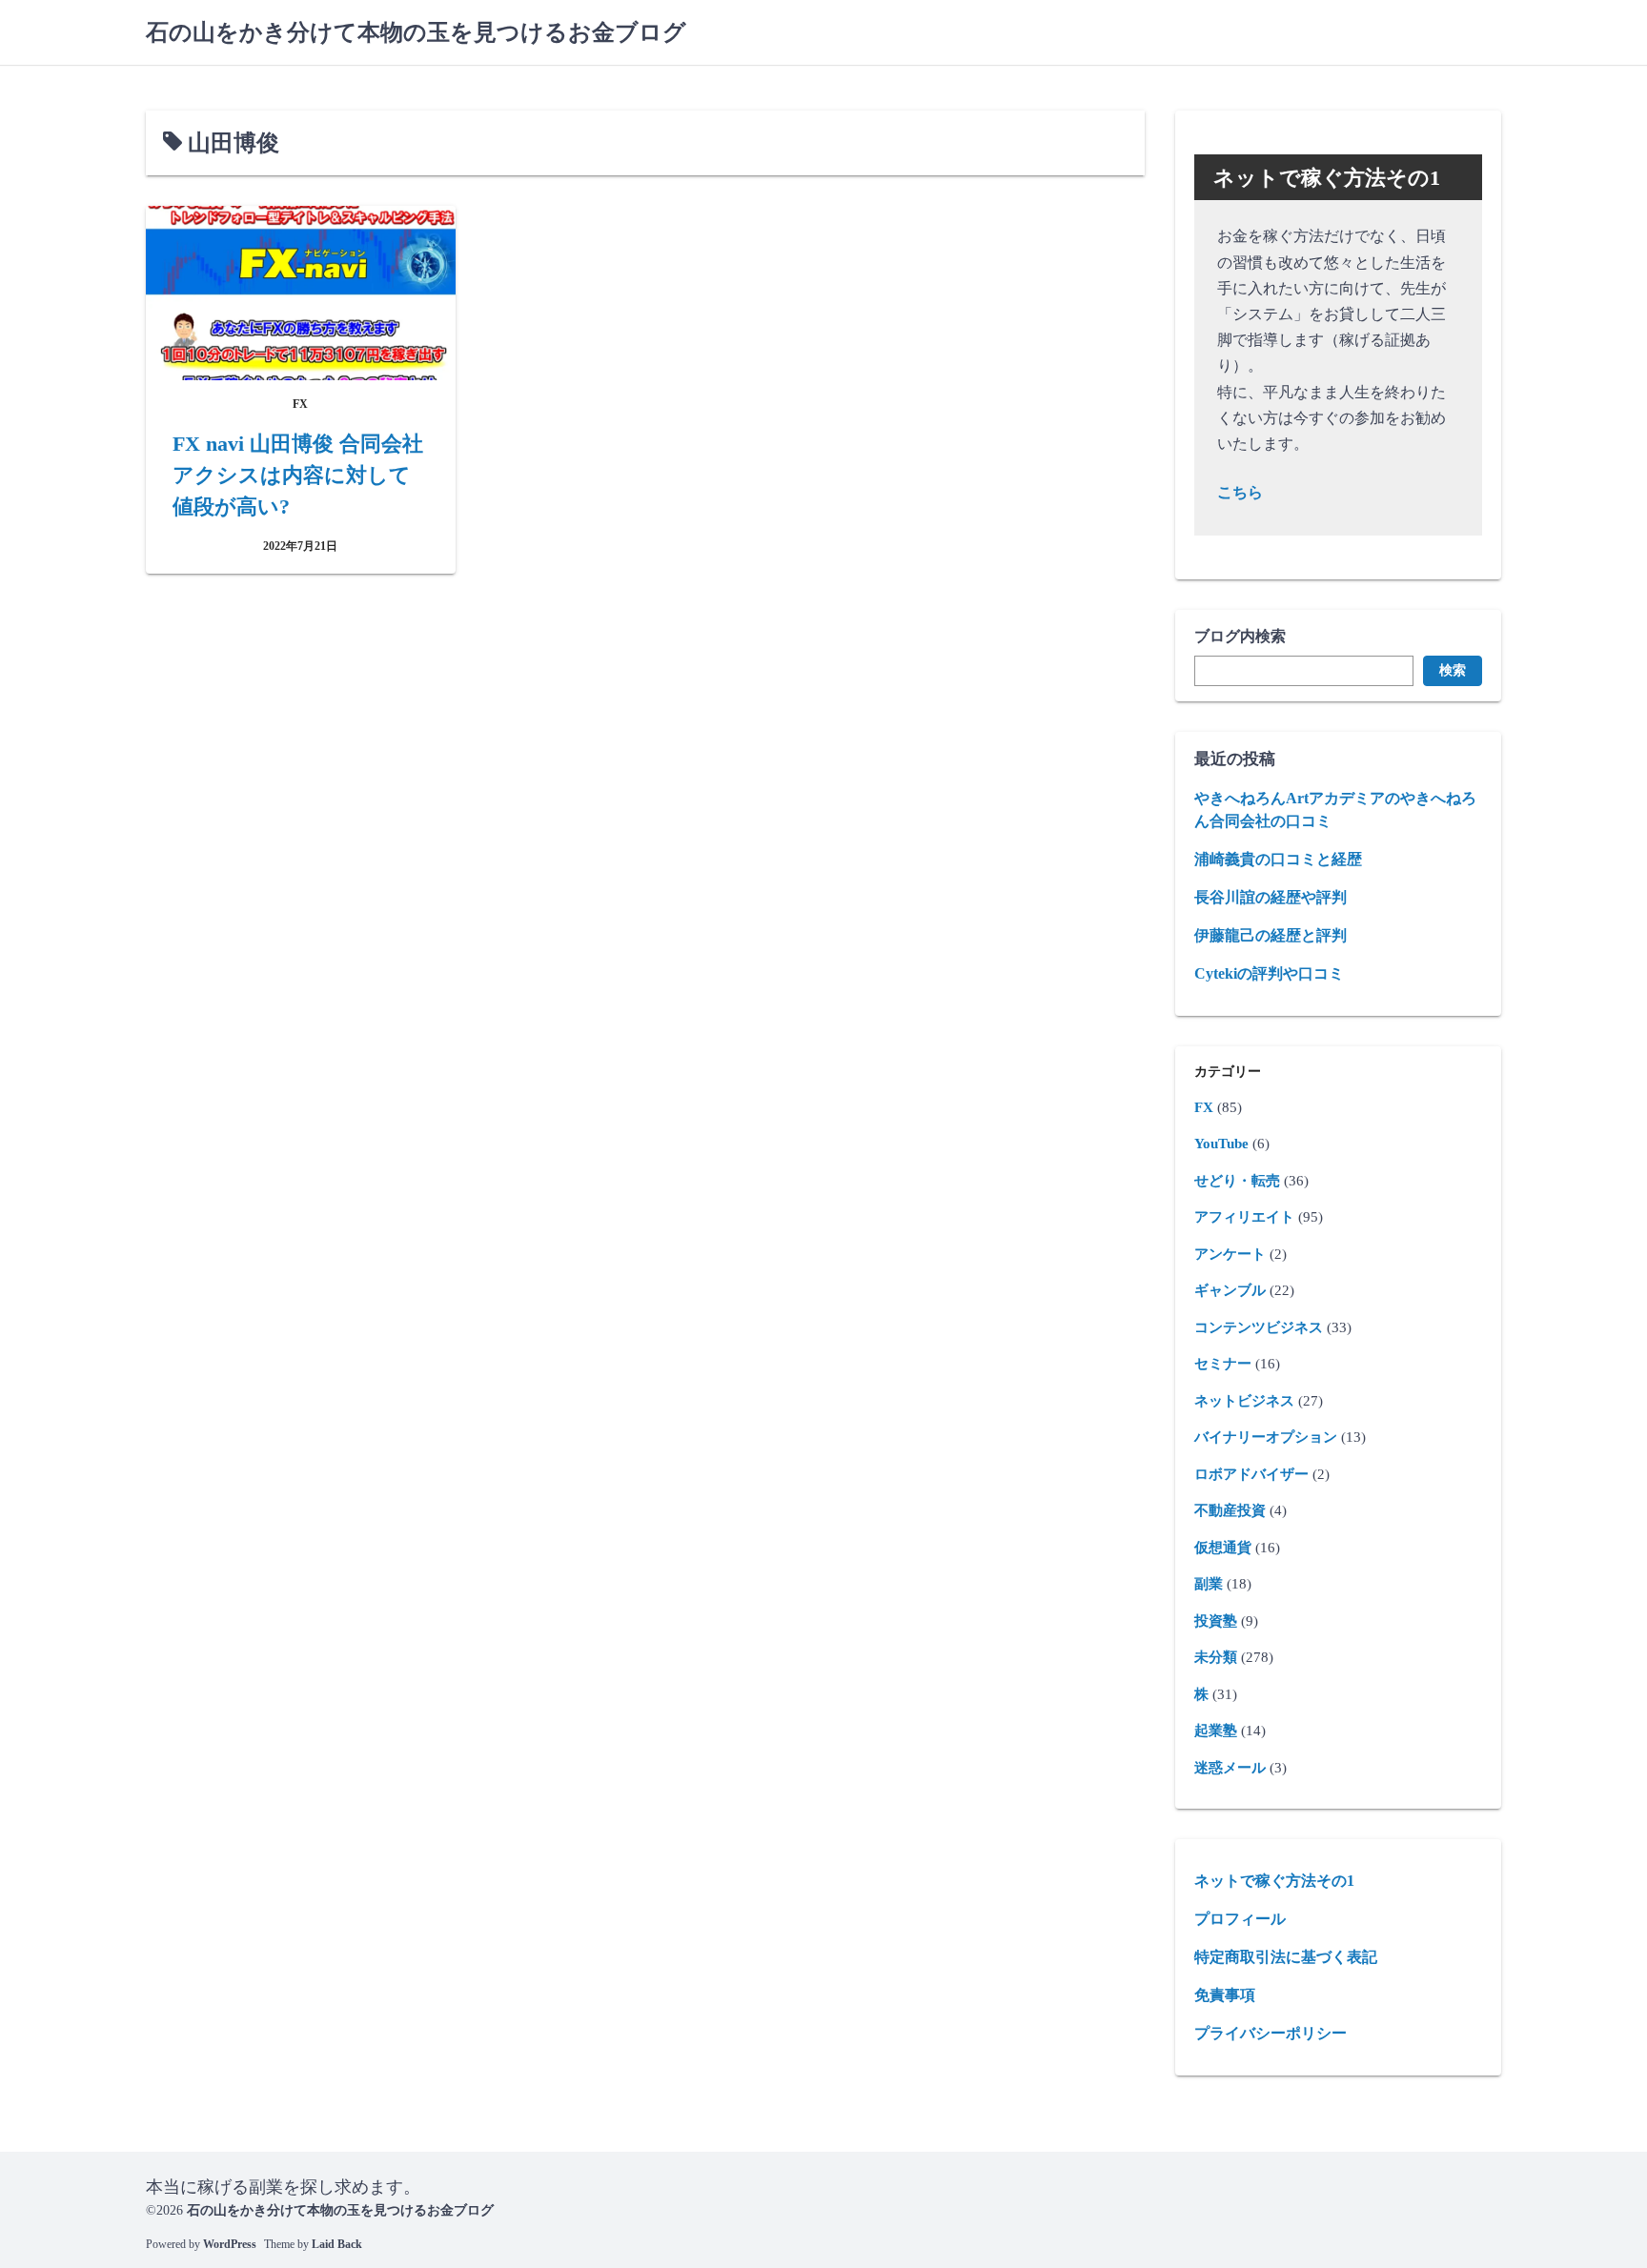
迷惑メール (1230, 1768)
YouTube (1221, 1144)
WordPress (230, 2244)
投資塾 (1216, 1621)
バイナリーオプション (1266, 1437)
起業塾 (1216, 1731)
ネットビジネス (1244, 1401)
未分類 (1216, 1657)
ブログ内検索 (1240, 636)
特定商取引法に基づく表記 (1286, 1957)
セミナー (1223, 1364)
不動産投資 (1230, 1510)
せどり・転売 (1237, 1181)
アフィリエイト (1244, 1217)
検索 (1453, 670)
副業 (1209, 1584)
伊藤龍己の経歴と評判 (1271, 935)
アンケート (1230, 1254)
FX (1204, 1107)
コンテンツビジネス (1259, 1327)
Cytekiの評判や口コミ (1269, 973)
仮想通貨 (1223, 1548)
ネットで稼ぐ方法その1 (1274, 1881)
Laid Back (337, 2244)
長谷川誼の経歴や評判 (1271, 897)
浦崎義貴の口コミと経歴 (1278, 859)
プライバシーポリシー (1271, 2033)
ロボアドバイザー (1251, 1474)
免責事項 (1225, 1995)
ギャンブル (1230, 1290)
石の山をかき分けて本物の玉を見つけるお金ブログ (416, 32)
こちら (1240, 492)
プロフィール (1240, 1919)
